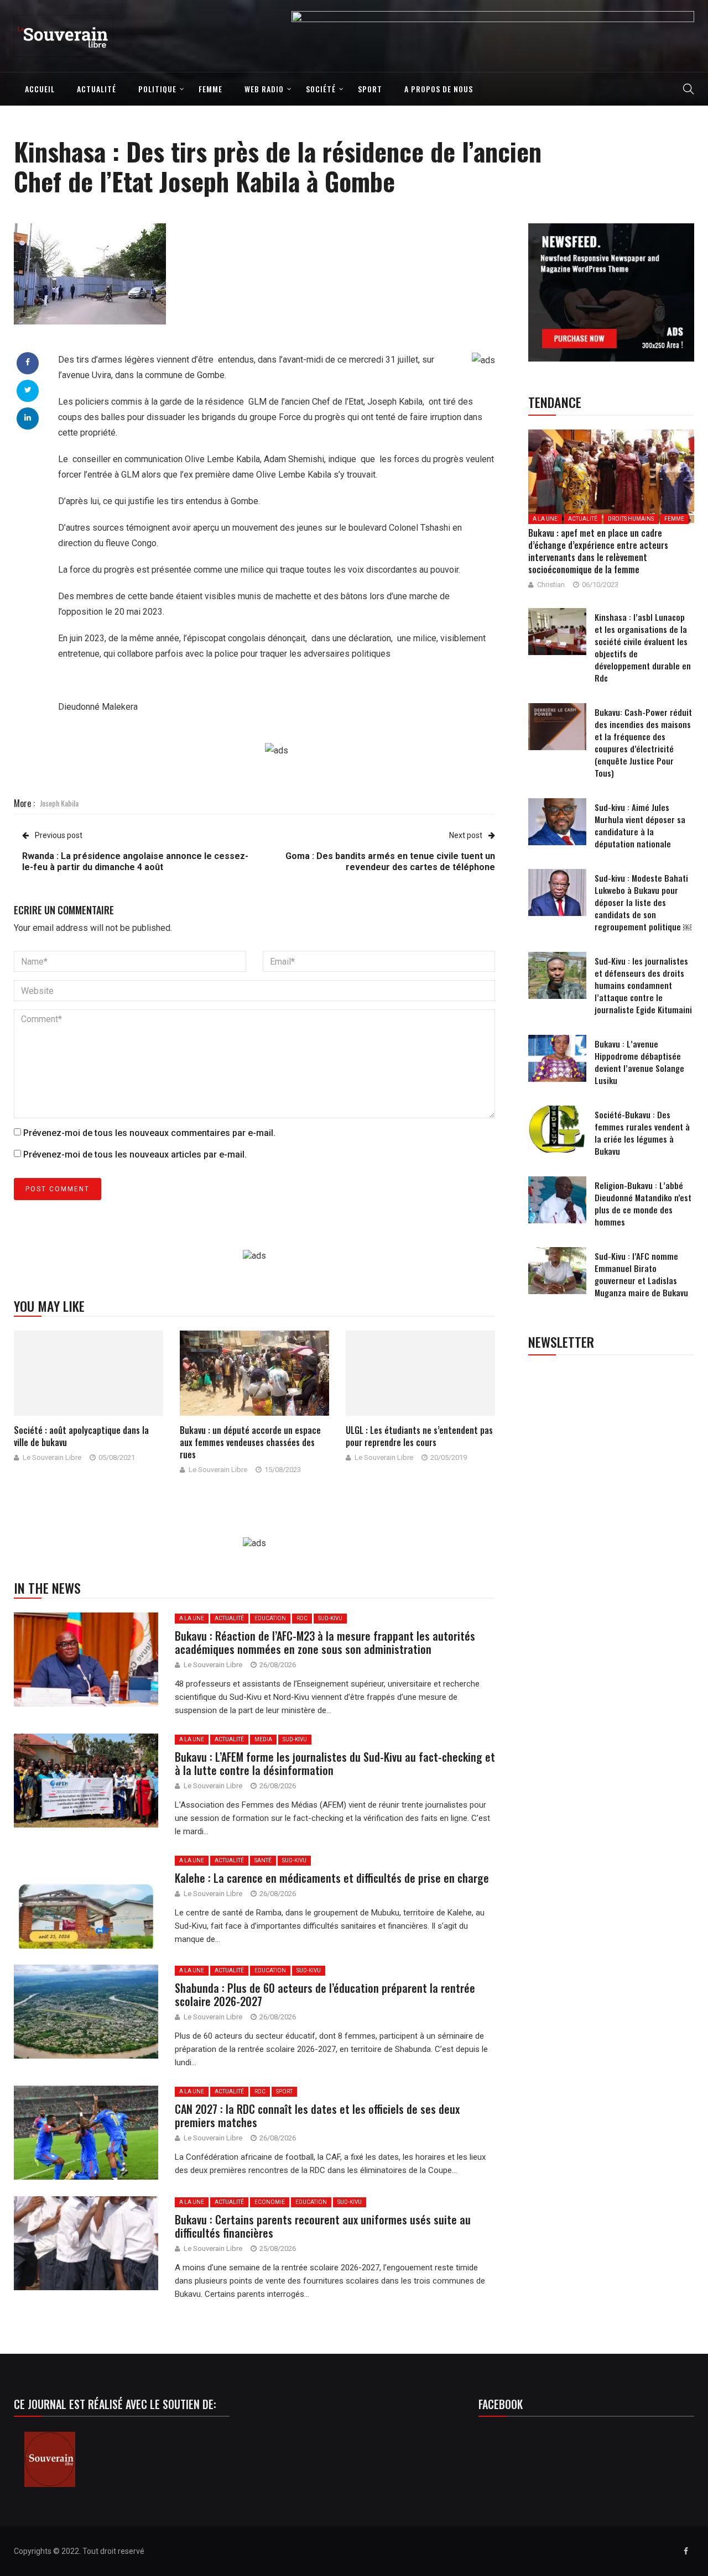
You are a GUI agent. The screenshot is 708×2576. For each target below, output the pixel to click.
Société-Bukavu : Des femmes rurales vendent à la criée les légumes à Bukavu (642, 1133)
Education (270, 1618)
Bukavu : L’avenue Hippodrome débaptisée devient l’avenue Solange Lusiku (639, 1062)
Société (321, 89)
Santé (263, 1860)
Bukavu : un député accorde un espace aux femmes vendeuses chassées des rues (250, 1442)
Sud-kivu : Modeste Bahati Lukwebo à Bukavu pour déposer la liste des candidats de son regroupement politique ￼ (643, 902)
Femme (210, 89)
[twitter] (28, 390)
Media (263, 1739)
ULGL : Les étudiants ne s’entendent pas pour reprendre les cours (419, 1436)
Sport (370, 89)
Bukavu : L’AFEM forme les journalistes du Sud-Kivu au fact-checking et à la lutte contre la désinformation (335, 1763)
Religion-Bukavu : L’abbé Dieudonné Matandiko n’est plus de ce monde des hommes (643, 1203)
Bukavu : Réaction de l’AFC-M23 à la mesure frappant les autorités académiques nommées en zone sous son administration (325, 1642)
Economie (270, 2202)
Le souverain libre (52, 1457)
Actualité (97, 89)
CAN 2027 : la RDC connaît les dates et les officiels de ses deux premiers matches (317, 2116)
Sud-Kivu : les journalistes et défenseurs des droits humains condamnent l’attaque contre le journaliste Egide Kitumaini (643, 985)
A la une (192, 1618)
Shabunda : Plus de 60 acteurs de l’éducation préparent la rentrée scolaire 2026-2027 (325, 1994)
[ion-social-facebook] (686, 2551)
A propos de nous (439, 89)
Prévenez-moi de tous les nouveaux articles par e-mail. (135, 1155)
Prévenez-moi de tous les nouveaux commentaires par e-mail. (149, 1133)
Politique (157, 89)
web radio (264, 89)
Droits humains (631, 519)
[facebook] (28, 362)
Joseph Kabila (59, 803)
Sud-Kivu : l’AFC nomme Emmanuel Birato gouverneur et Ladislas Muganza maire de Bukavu (641, 1274)
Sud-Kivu (330, 1618)
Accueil (40, 89)
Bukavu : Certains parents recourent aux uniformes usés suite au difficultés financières (323, 2226)
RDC (302, 1618)
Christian (551, 585)
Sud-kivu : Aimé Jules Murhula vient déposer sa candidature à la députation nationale (640, 825)
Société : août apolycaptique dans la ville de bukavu (81, 1436)
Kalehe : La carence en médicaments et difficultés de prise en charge (332, 1878)
